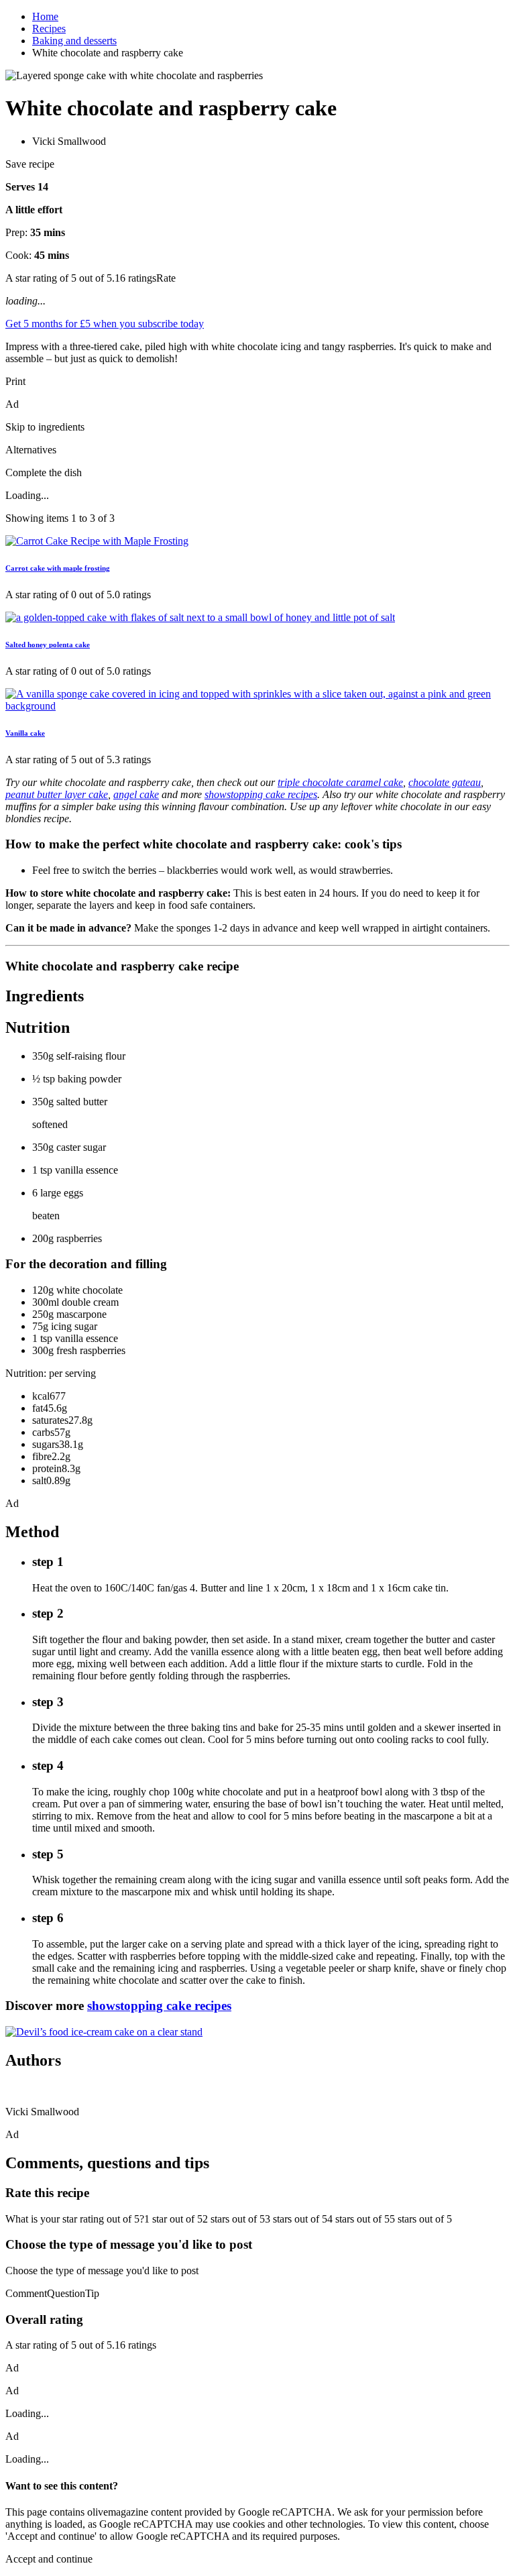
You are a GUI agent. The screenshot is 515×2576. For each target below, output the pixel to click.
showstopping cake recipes (261, 794)
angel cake (136, 794)
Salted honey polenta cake (48, 645)
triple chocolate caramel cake (340, 782)
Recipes (49, 29)
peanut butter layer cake (57, 794)
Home (45, 16)
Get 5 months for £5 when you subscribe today (105, 324)
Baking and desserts (74, 41)
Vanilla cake (25, 733)
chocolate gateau (445, 782)
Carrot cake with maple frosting (58, 568)
